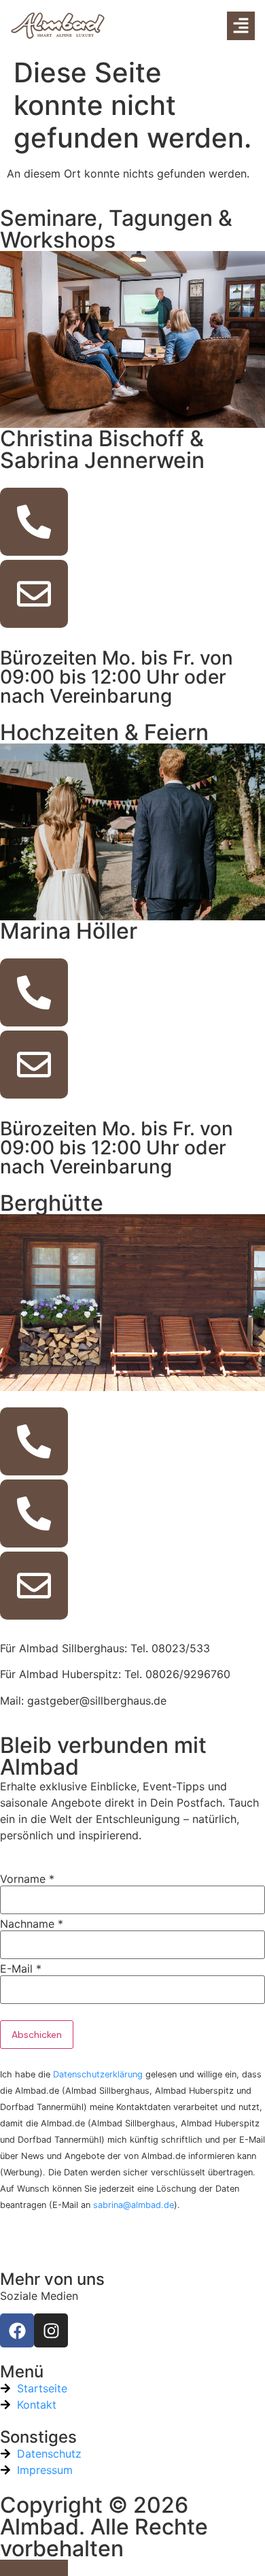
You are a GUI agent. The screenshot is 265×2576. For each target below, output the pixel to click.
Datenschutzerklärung (98, 2074)
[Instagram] (51, 2330)
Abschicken (37, 2035)
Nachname (32, 1924)
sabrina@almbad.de (134, 2205)
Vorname (27, 1879)
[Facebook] (17, 2330)
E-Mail (21, 1969)
